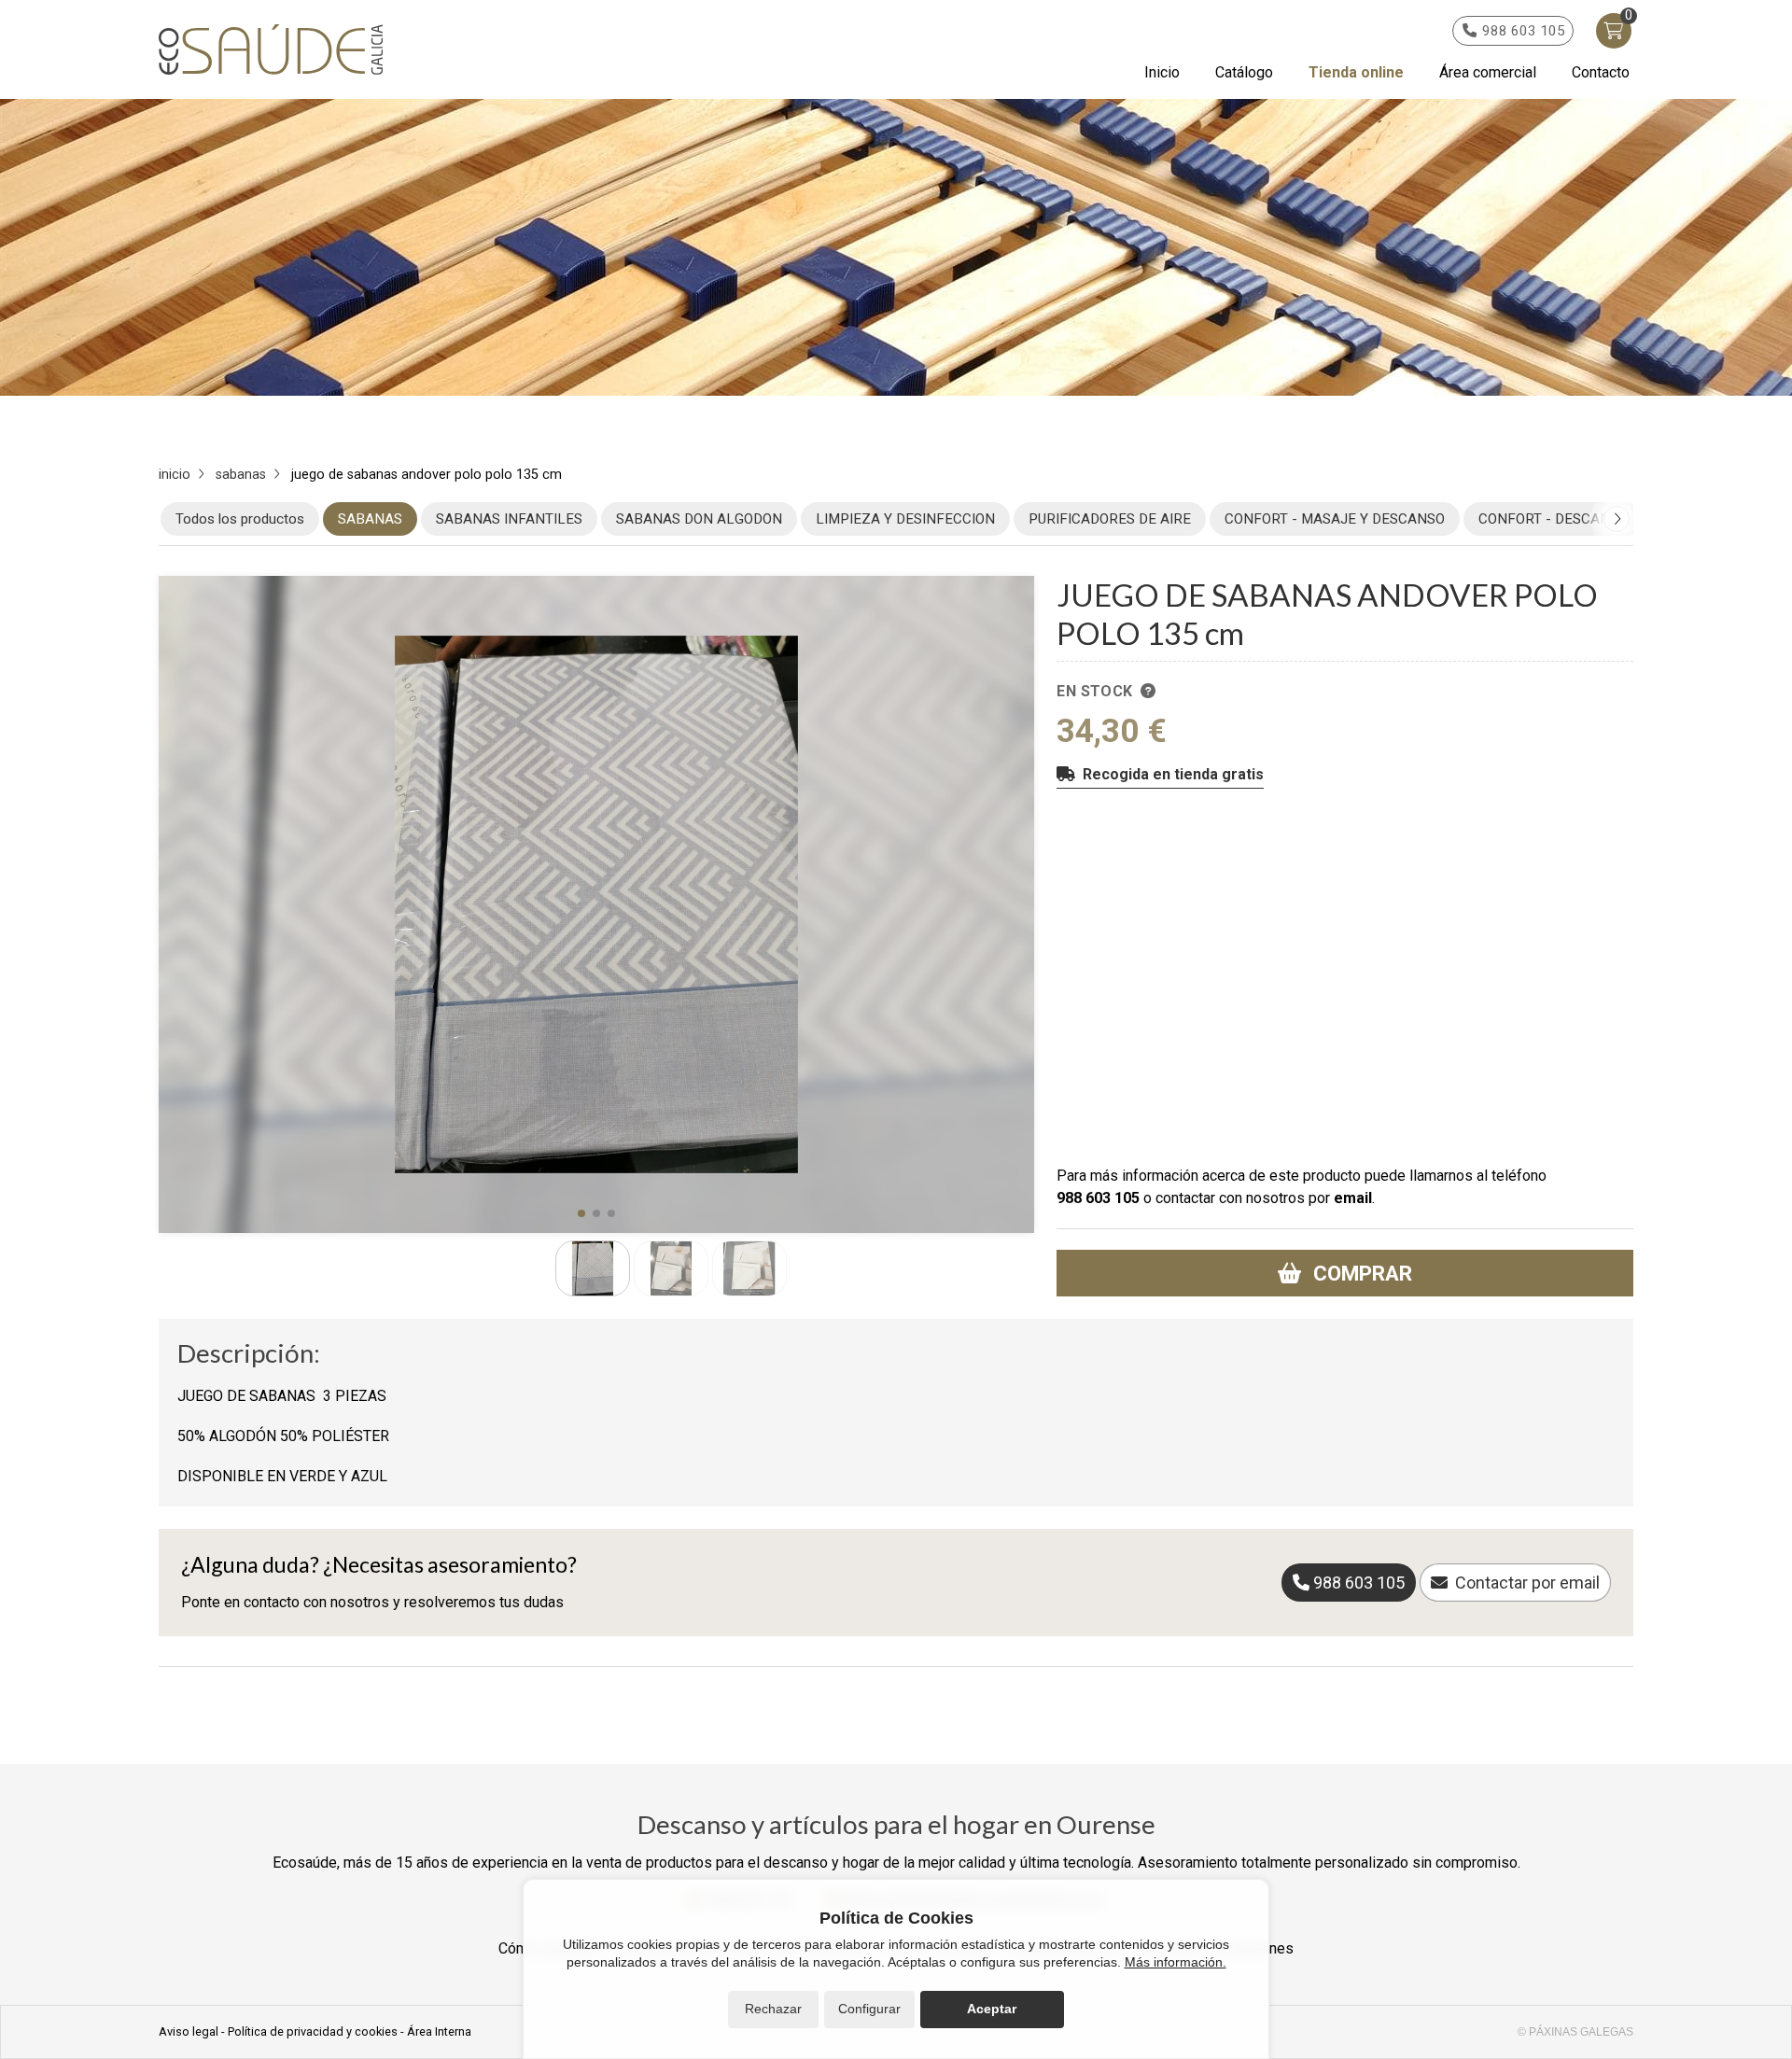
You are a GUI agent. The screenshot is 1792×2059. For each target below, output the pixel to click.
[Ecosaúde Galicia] (271, 50)
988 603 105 (1098, 1198)
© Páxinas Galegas (1575, 2032)
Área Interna (439, 2031)
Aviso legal (189, 2031)
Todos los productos (240, 519)
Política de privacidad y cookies (313, 2031)
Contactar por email (1527, 1583)
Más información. (1176, 1962)
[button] (581, 1213)
